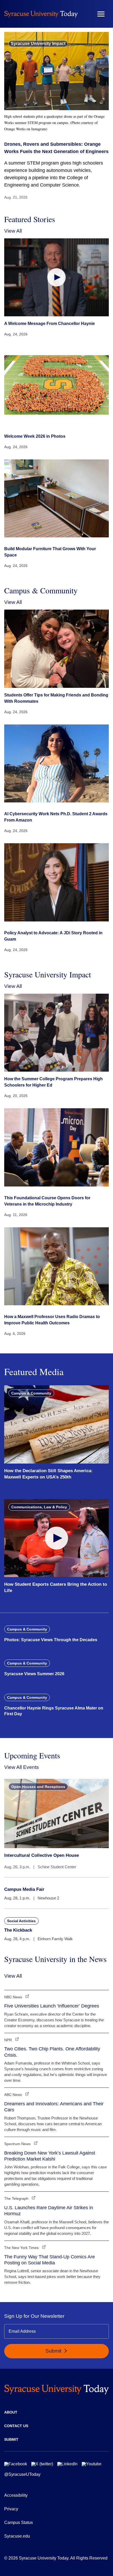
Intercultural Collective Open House (42, 1855)
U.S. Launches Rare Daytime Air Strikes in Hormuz (49, 2211)
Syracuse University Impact (38, 44)
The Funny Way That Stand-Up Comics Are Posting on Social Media (50, 2260)
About (11, 2412)
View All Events (22, 1767)
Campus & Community (31, 1393)
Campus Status (19, 2522)
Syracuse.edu (17, 2536)
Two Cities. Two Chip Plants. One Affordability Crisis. (52, 2052)
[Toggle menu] (101, 14)
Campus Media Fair (24, 1889)
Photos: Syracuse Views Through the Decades (51, 1640)
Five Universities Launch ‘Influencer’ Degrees (52, 2006)
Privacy (11, 2509)
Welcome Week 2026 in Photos (35, 436)
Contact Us (16, 2426)
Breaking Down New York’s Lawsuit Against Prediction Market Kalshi (50, 2156)
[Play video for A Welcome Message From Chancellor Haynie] (56, 277)
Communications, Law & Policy (39, 1507)
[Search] (85, 14)
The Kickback (18, 1930)
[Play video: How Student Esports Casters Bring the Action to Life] (56, 1538)
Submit (54, 2351)
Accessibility (16, 2495)
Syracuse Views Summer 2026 (34, 1674)
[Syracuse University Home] (41, 14)
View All (13, 231)
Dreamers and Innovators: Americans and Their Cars (54, 2107)
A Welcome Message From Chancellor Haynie (50, 324)
